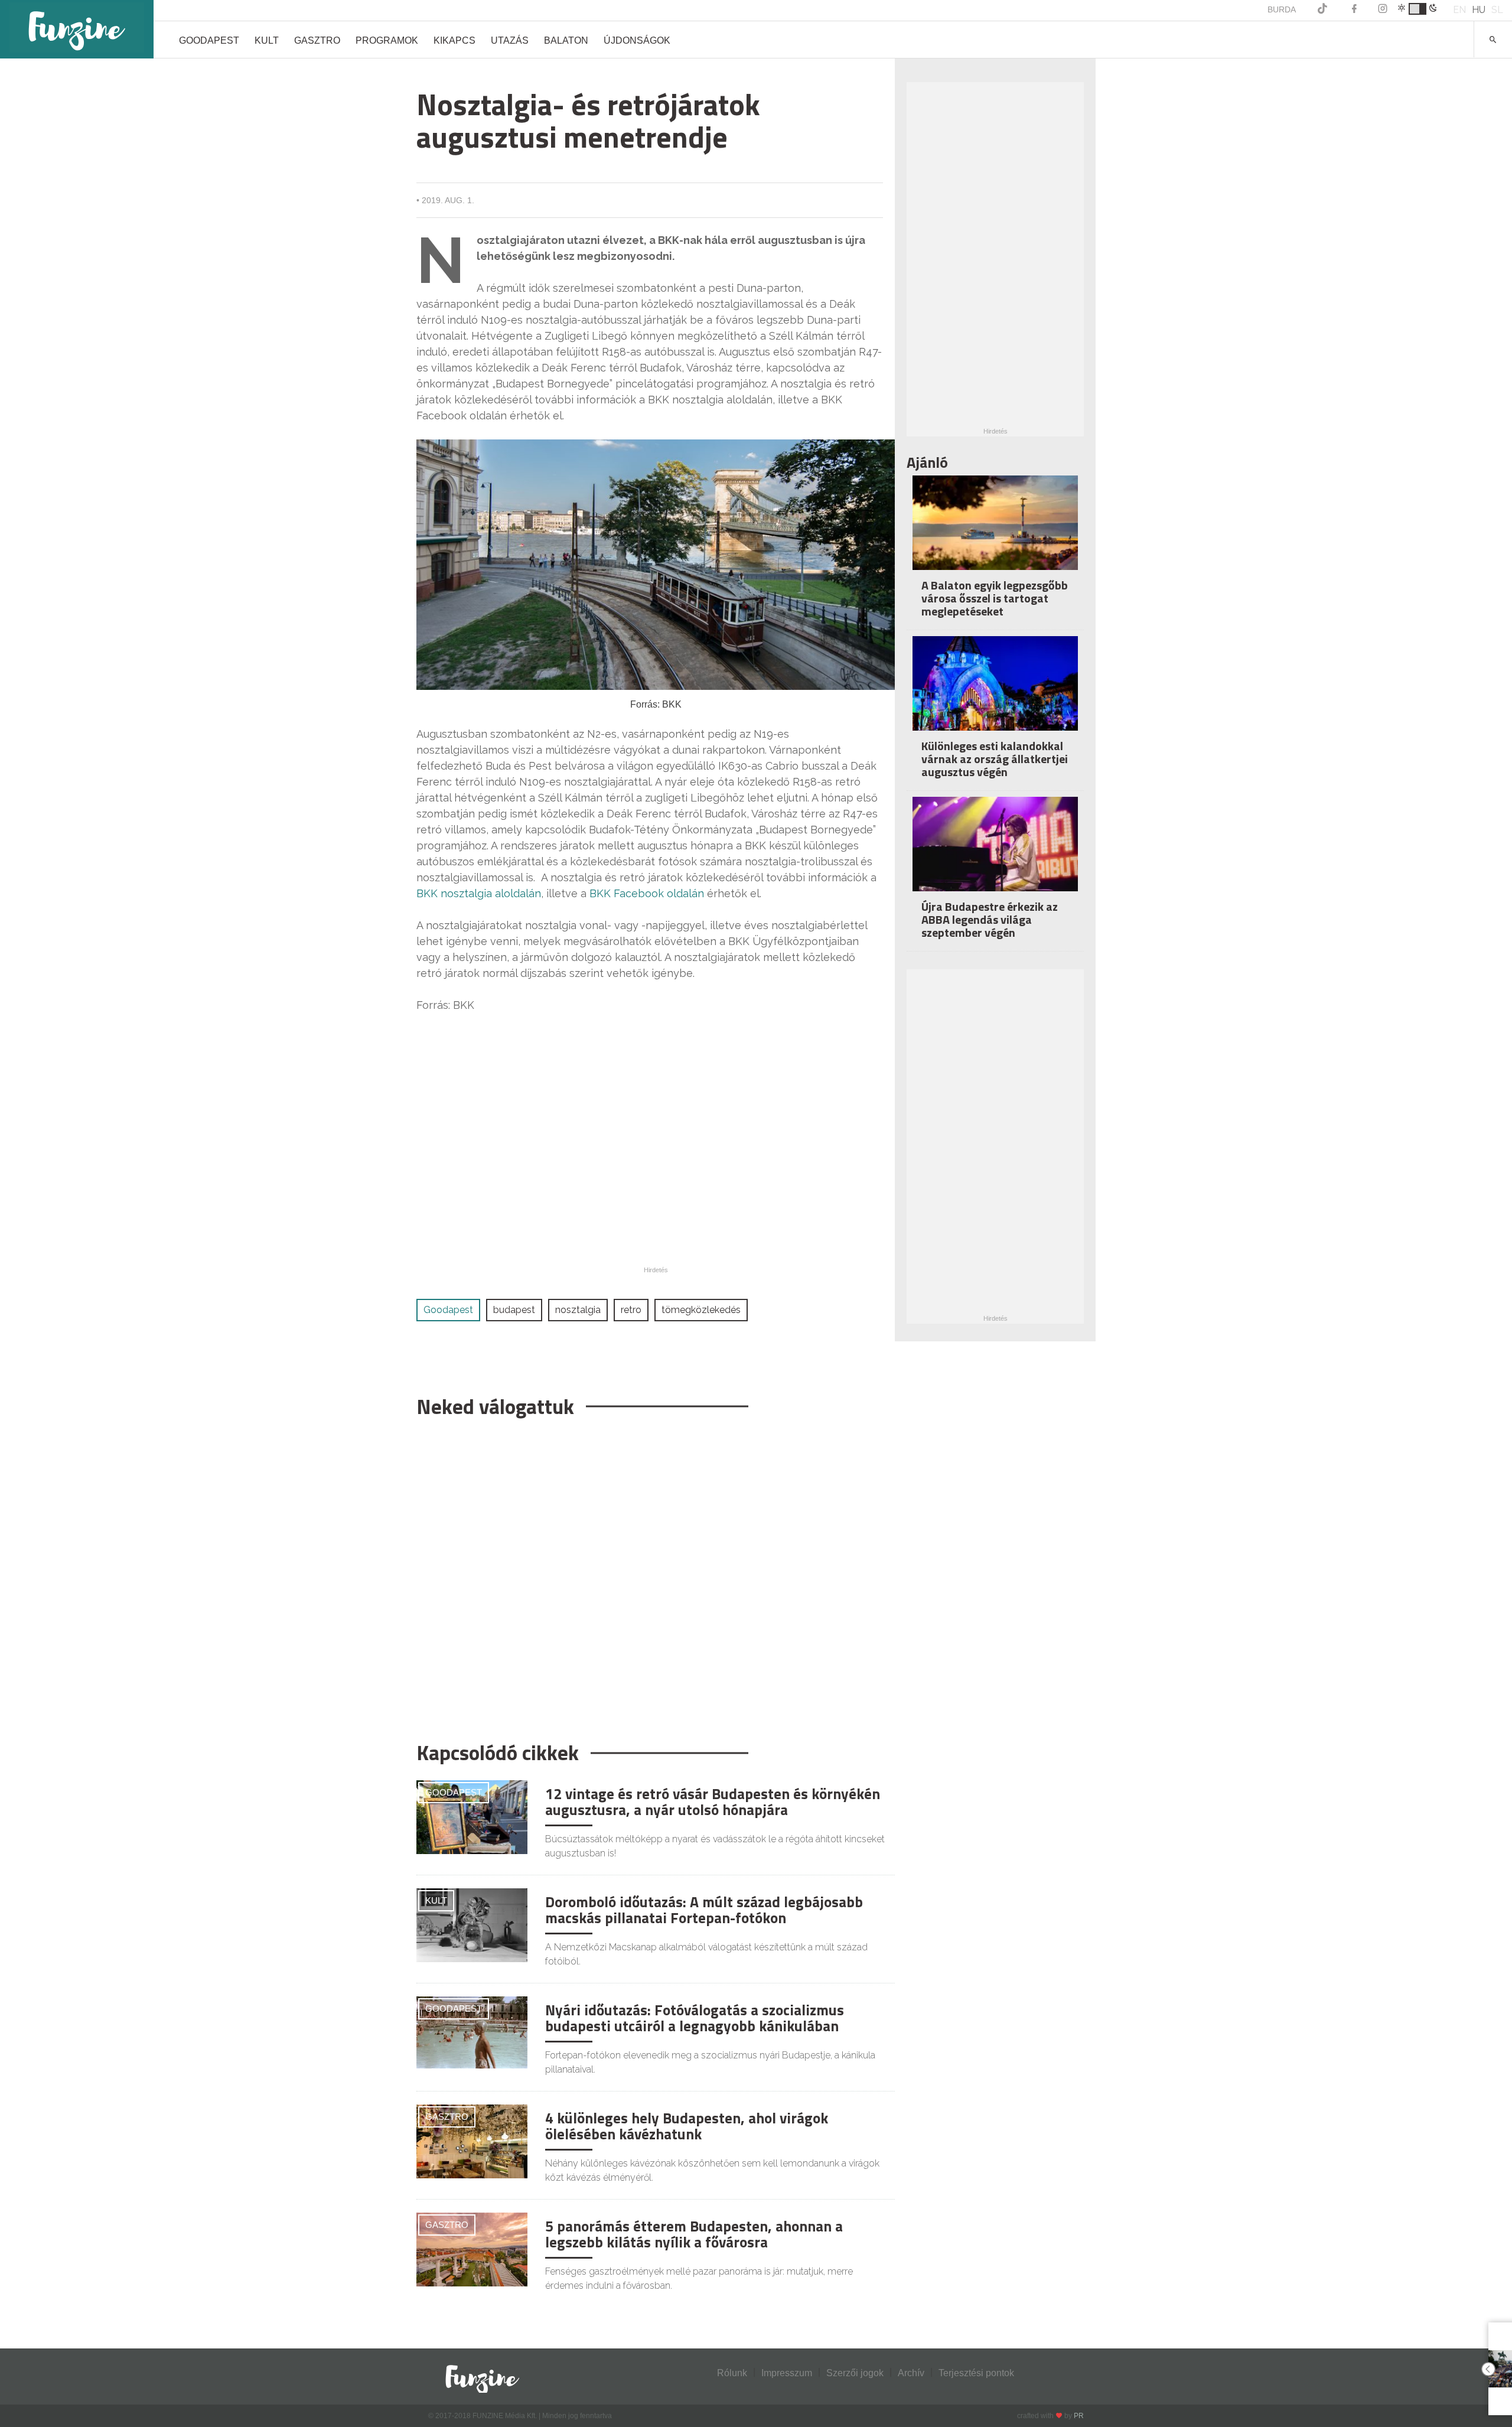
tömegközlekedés (701, 1310)
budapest (514, 1310)
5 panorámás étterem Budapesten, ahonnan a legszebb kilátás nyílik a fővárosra (694, 2234)
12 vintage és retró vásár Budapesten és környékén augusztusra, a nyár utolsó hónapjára (713, 1802)
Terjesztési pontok (976, 2373)
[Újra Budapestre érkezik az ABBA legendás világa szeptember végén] (995, 852)
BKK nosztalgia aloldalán (479, 893)
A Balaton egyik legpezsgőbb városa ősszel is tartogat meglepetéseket (995, 598)
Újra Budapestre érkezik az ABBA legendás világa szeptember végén (990, 919)
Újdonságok (637, 40)
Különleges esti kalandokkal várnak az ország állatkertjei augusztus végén (995, 759)
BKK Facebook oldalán (647, 893)
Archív (911, 2373)
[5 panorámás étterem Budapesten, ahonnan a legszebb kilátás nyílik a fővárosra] (472, 2249)
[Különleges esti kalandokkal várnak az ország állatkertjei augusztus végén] (995, 691)
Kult (267, 40)
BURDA (1282, 9)
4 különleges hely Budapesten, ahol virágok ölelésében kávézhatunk (687, 2126)
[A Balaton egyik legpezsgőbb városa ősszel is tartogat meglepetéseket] (995, 531)
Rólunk (732, 2373)
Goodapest (209, 40)
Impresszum (787, 2373)
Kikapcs (454, 40)
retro (631, 1310)
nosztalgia (578, 1310)
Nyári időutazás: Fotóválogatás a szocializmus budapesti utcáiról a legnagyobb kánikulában (695, 2018)
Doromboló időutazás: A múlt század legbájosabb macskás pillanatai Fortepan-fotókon (704, 1910)
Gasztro (317, 40)
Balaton (566, 40)
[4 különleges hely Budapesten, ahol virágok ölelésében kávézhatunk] (472, 2141)
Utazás (510, 40)
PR (1079, 2416)
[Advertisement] (650, 1574)
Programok (387, 40)
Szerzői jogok (855, 2373)
